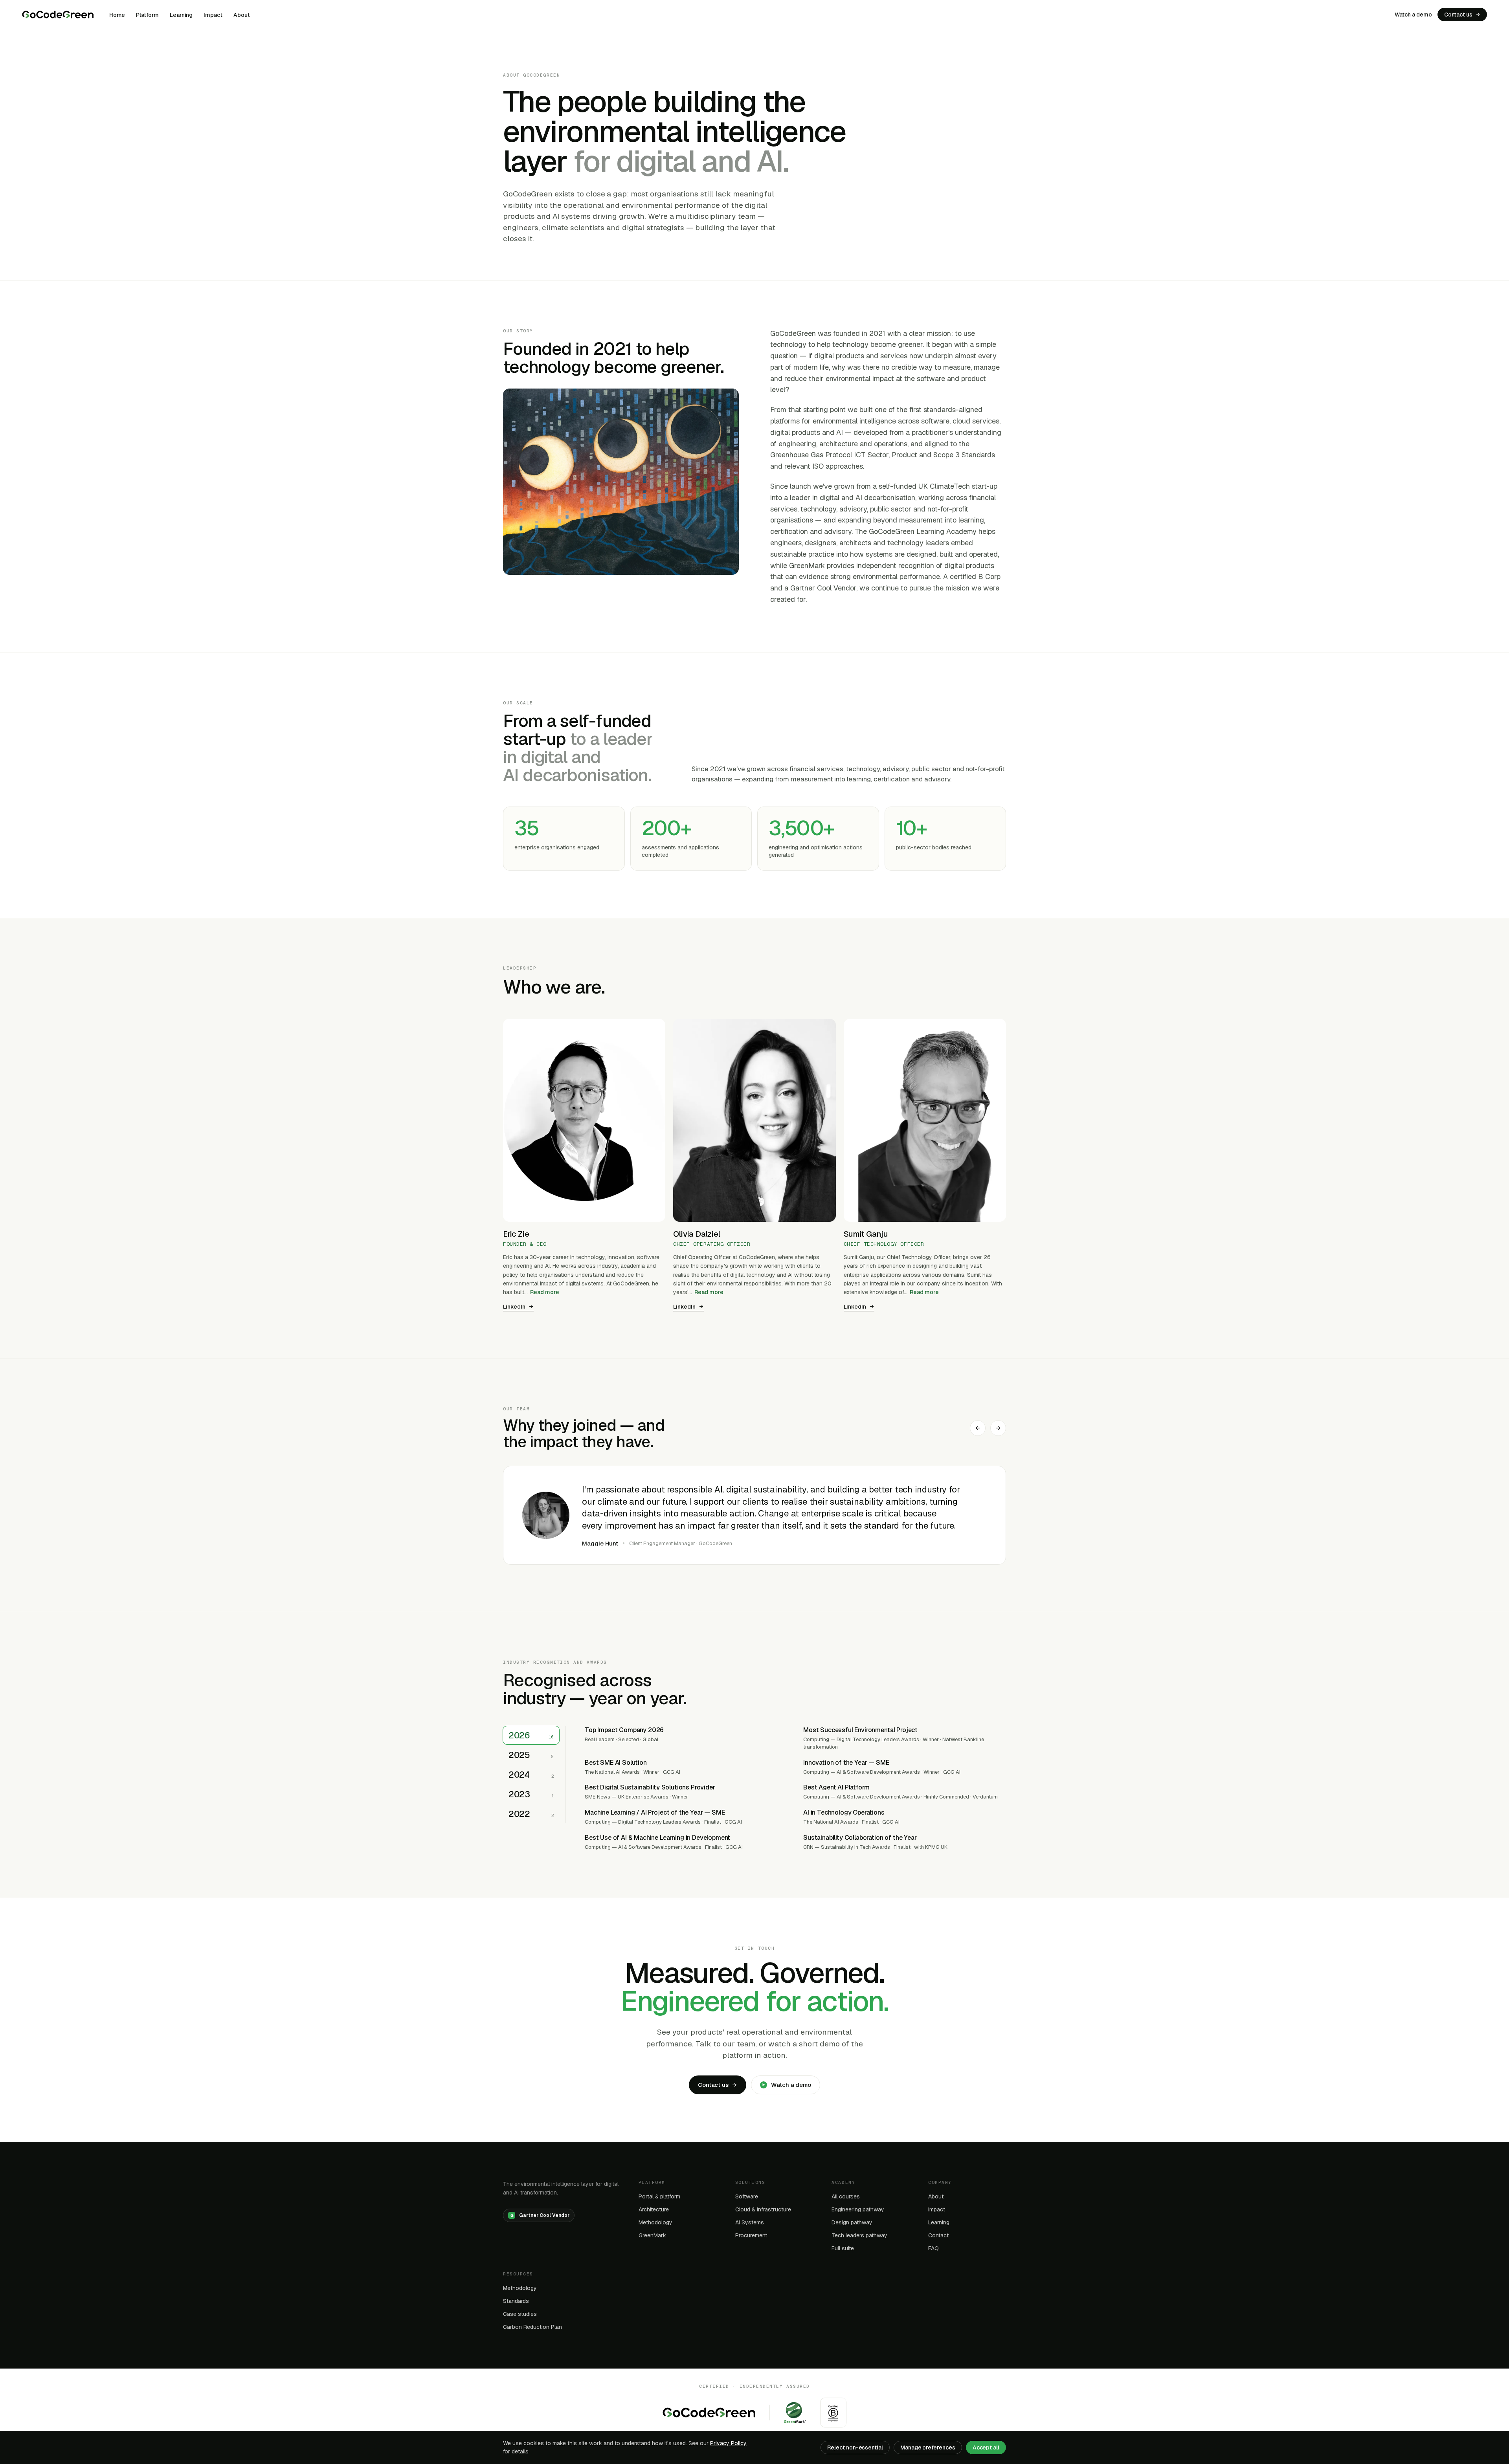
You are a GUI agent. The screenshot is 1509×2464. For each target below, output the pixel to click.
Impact (213, 15)
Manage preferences (928, 2447)
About (242, 15)
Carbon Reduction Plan (532, 2327)
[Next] (998, 1428)
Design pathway (852, 2222)
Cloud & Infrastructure (763, 2209)
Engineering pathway (858, 2209)
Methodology (655, 2222)
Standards (516, 2301)
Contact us (1458, 15)
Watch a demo (1413, 15)
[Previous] (978, 1428)
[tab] (531, 1735)
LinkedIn (514, 1307)
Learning (181, 15)
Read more (545, 1292)
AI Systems (750, 2222)
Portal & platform (659, 2196)
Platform (147, 15)
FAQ (933, 2248)
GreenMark (652, 2235)
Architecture (654, 2209)
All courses (846, 2196)
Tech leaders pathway (859, 2235)
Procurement (751, 2235)
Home (117, 15)
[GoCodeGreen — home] (58, 15)
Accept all (986, 2447)
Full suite (843, 2248)
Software (747, 2196)
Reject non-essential (855, 2447)
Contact (938, 2235)
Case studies (520, 2314)
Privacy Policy (728, 2443)
